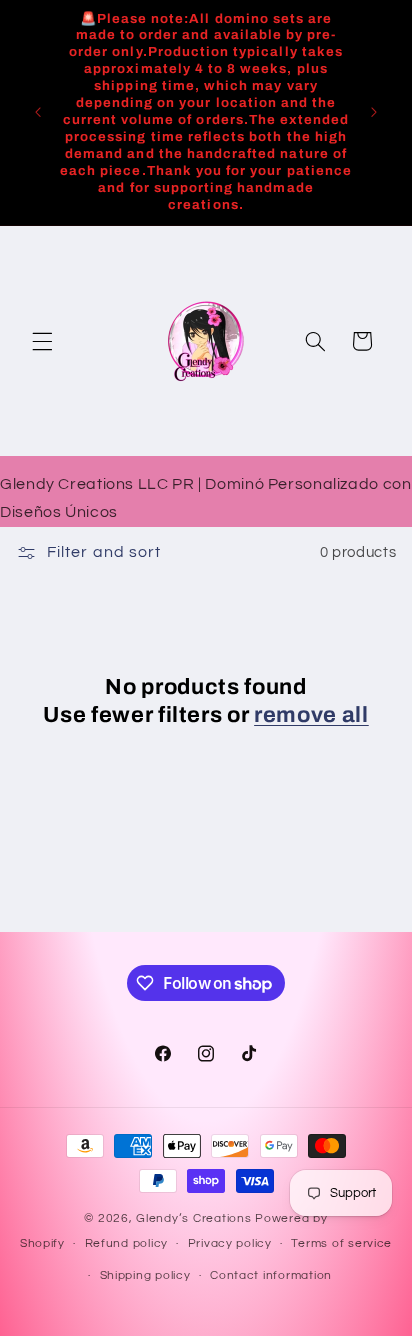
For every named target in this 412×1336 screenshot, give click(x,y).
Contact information (271, 1275)
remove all (311, 715)
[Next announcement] (374, 112)
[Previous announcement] (38, 112)
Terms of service (341, 1243)
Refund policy (127, 1243)
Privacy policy (230, 1243)
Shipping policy (145, 1275)
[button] (42, 341)
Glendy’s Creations (195, 1218)
